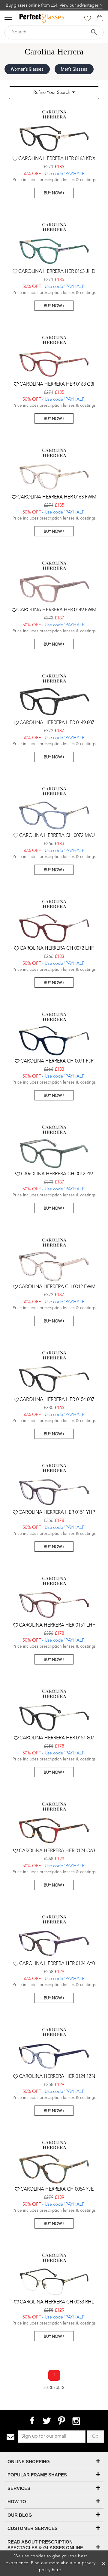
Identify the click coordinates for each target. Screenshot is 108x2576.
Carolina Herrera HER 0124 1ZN (57, 2077)
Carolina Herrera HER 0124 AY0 (57, 1964)
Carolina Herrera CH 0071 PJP (57, 1061)
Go (95, 2436)
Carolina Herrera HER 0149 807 (57, 723)
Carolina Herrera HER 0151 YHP (57, 1513)
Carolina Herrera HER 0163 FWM (57, 497)
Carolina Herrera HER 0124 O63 (57, 1851)
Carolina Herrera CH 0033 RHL (57, 2302)
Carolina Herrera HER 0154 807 (57, 1400)
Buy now (53, 193)
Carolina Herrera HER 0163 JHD (57, 272)
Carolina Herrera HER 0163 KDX (57, 159)
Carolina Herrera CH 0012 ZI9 (57, 1174)
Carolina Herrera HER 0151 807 (57, 1738)
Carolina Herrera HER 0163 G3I (57, 384)
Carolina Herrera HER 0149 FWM (57, 610)
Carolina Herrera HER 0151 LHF (57, 1625)
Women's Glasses (27, 69)
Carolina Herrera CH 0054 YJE (57, 2189)
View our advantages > (81, 5)
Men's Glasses (74, 69)
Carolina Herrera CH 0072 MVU (57, 836)
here (57, 2570)
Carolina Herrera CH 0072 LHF (57, 949)
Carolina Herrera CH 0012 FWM (57, 1287)
